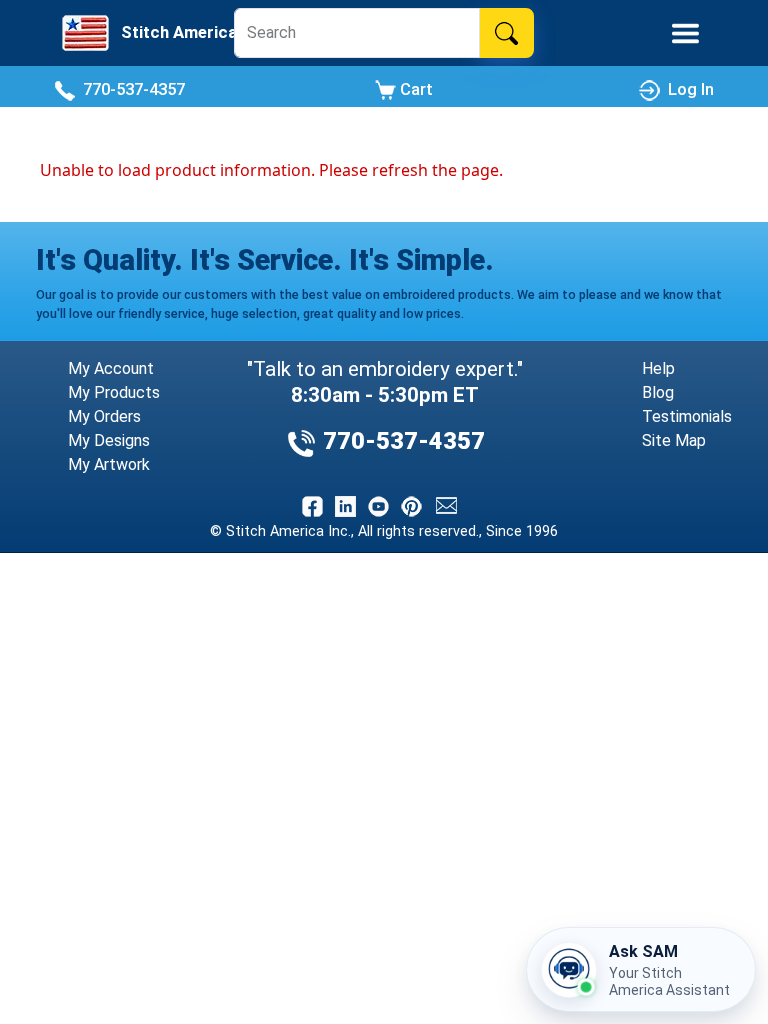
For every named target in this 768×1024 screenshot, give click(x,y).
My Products (114, 392)
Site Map (674, 440)
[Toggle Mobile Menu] (685, 33)
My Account (111, 368)
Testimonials (687, 416)
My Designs (109, 440)
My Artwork (109, 464)
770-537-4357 (130, 89)
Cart (414, 89)
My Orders (104, 416)
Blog (658, 392)
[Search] (506, 33)
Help (658, 368)
